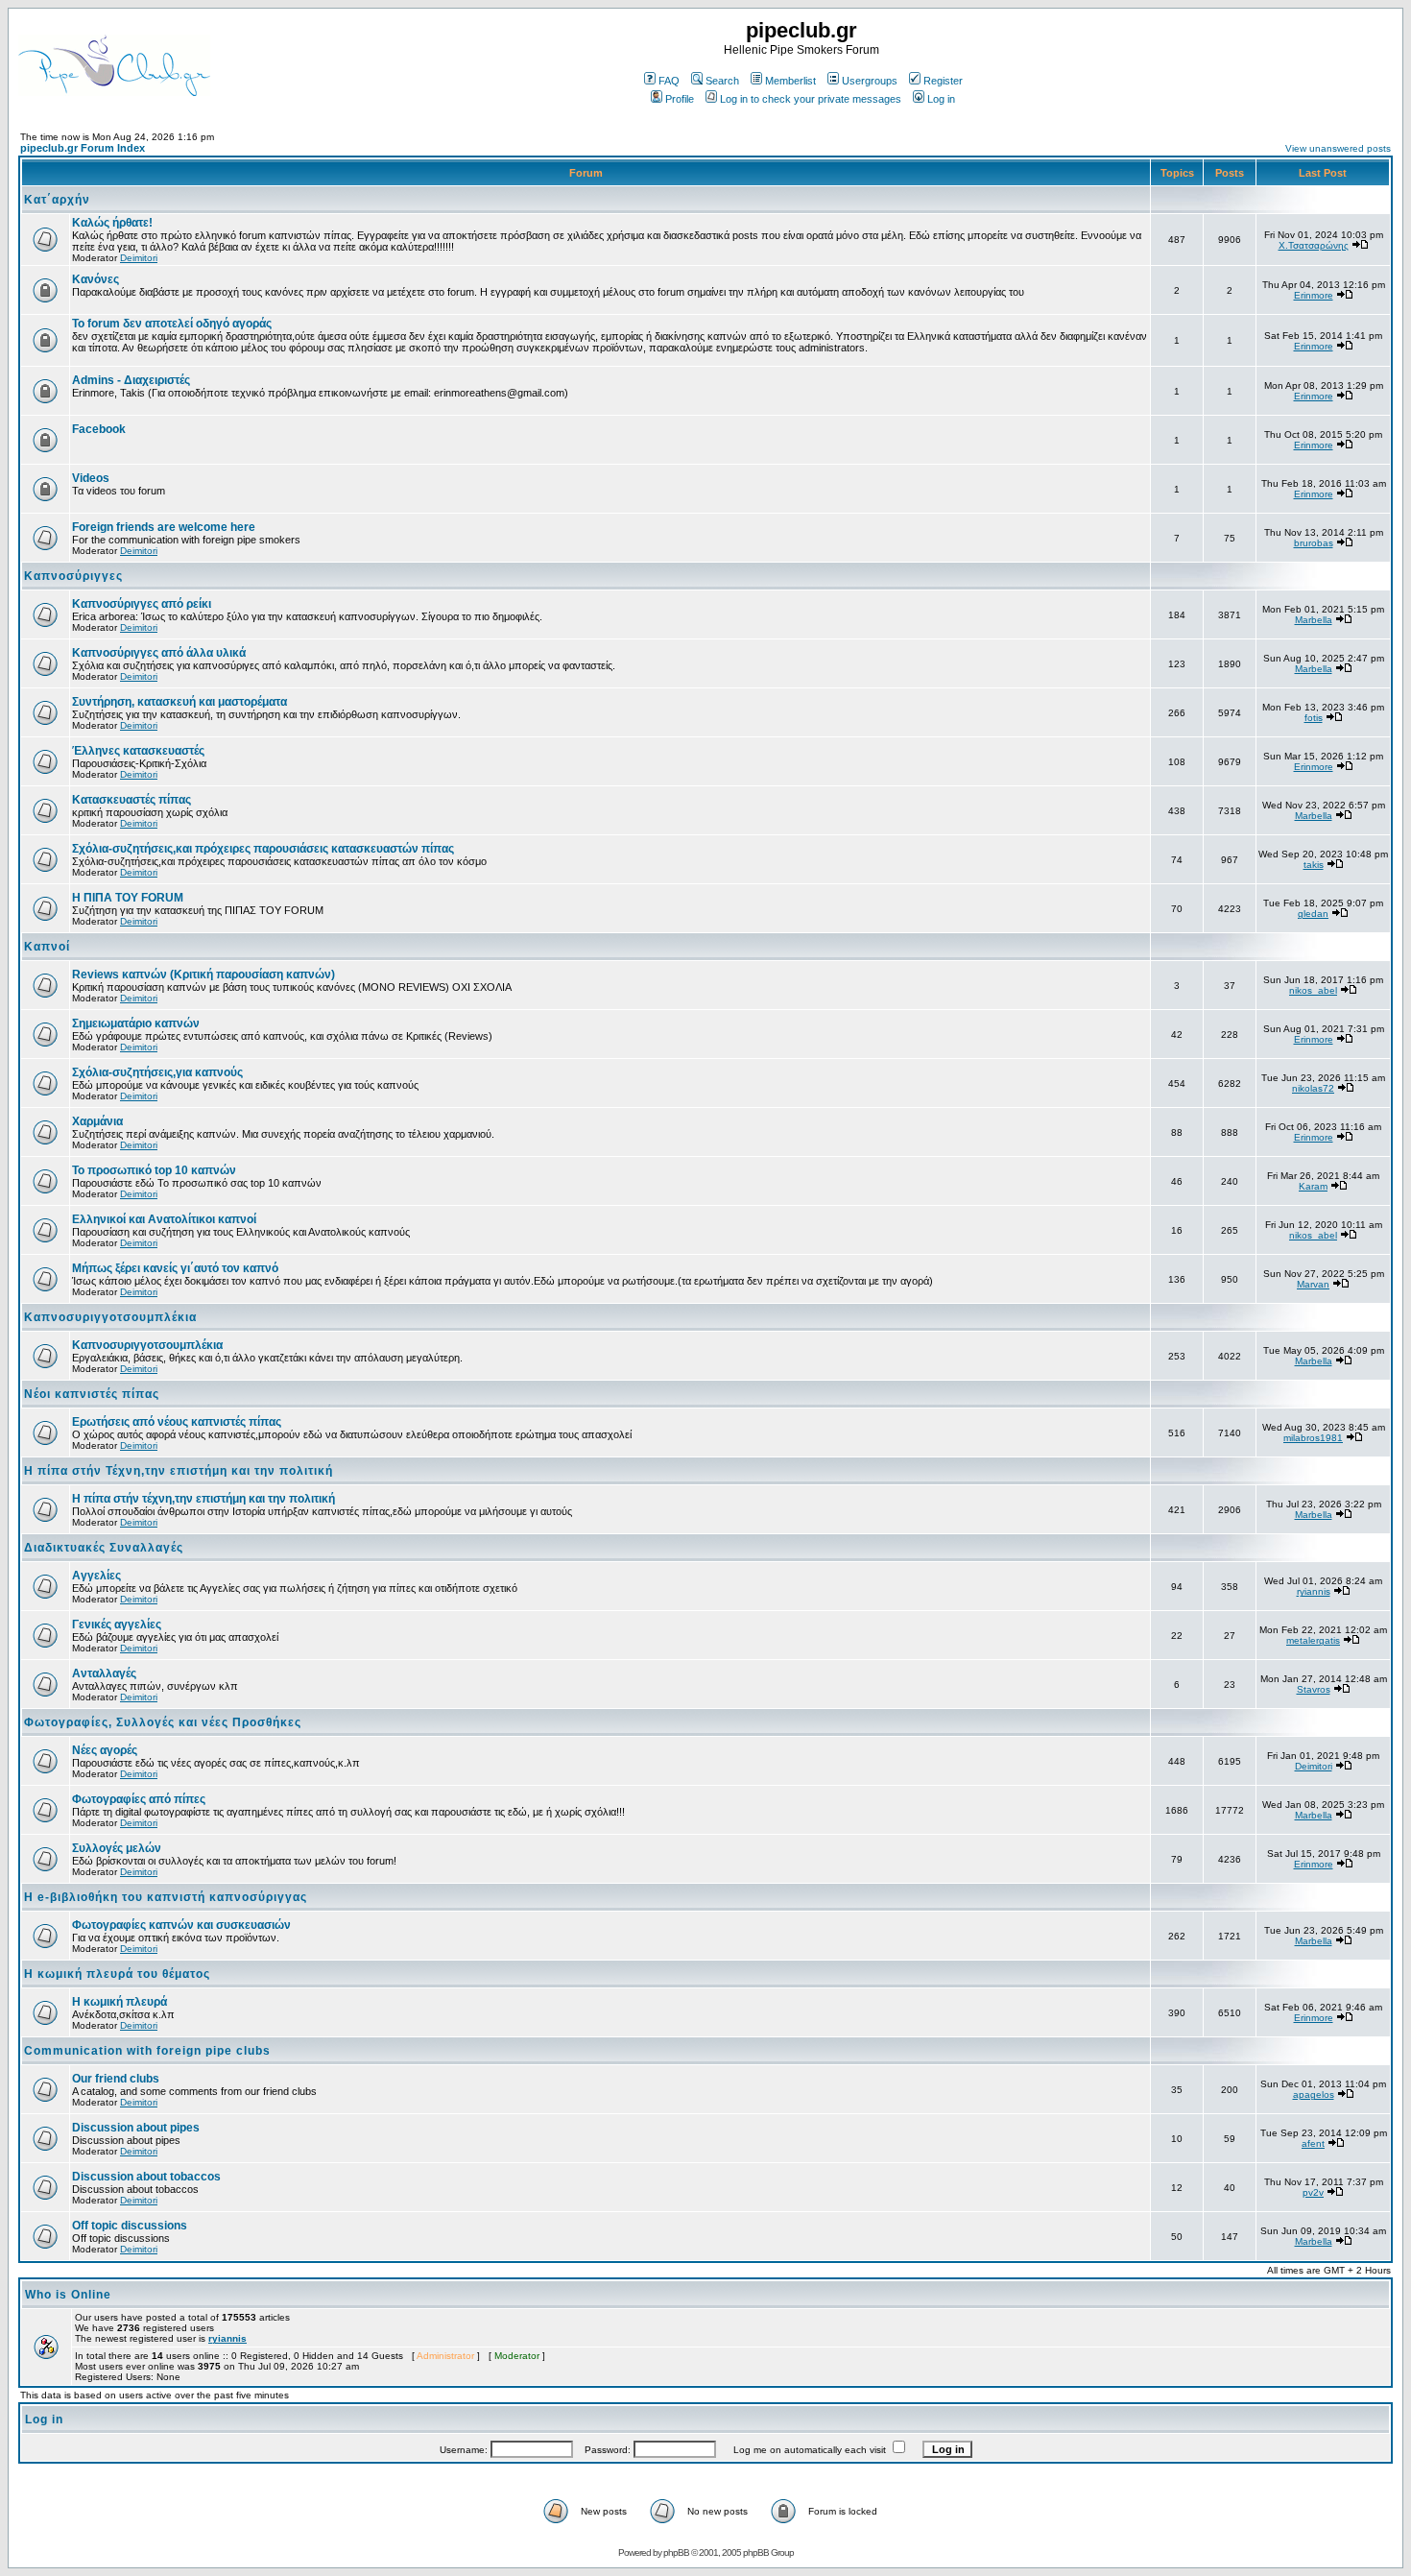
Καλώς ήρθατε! (112, 223)
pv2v (1313, 2192)
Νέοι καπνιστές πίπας (92, 1394)
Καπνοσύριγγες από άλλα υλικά (159, 653)
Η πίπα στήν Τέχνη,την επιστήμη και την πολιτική (179, 1471)
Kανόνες (96, 279)
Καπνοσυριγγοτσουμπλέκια (110, 1317)
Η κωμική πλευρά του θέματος (117, 1974)
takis (1314, 865)
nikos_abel (1313, 990)
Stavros (1314, 1689)
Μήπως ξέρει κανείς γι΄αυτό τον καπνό (175, 1268)
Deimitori (139, 258)
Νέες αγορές (105, 1750)
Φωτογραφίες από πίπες (139, 1799)
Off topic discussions (130, 2226)
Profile (680, 99)
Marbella (1314, 620)
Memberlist (790, 81)
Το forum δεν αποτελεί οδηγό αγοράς (172, 324)
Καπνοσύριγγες (73, 576)
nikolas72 (1313, 1088)
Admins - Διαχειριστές (131, 380)
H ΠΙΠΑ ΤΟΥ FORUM (128, 898)
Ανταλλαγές (104, 1673)
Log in (941, 99)
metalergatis (1313, 1640)
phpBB (676, 2552)
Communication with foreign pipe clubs (147, 2051)
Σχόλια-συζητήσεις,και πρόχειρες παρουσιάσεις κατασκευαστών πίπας (263, 849)
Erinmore (1314, 295)
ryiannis (1314, 1591)
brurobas (1314, 543)
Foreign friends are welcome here (164, 527)
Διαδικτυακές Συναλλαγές (104, 1548)
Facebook (99, 429)
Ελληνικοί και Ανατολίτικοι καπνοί (164, 1219)
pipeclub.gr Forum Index (83, 148)
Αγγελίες (96, 1576)
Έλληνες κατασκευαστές (138, 751)
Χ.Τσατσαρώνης (1314, 245)
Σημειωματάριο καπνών (136, 1023)
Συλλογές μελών (117, 1848)
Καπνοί (47, 947)
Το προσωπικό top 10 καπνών (154, 1170)
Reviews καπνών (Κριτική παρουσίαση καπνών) (203, 975)
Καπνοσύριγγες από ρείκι (142, 604)
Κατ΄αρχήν (57, 200)
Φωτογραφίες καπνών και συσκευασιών (181, 1925)
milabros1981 (1313, 1438)
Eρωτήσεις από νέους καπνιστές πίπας (177, 1422)
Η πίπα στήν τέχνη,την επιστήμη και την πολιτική (203, 1499)
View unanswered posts (1338, 148)
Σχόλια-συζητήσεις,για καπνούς (157, 1072)
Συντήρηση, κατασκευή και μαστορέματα (179, 702)
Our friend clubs (116, 2079)
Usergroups (870, 81)
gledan (1313, 914)
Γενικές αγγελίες (117, 1625)
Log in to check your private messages (811, 99)
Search (722, 81)
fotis (1314, 718)
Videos (91, 478)
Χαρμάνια (97, 1121)
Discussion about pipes (136, 2128)
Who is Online (68, 2295)
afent (1313, 2143)
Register (943, 81)
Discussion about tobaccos (146, 2177)
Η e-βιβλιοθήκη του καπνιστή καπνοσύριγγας (166, 1897)
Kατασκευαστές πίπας (132, 800)
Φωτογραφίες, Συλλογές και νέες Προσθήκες (163, 1722)
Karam (1313, 1186)
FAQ (669, 81)
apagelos (1314, 2095)
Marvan (1313, 1284)
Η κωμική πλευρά (120, 2002)
